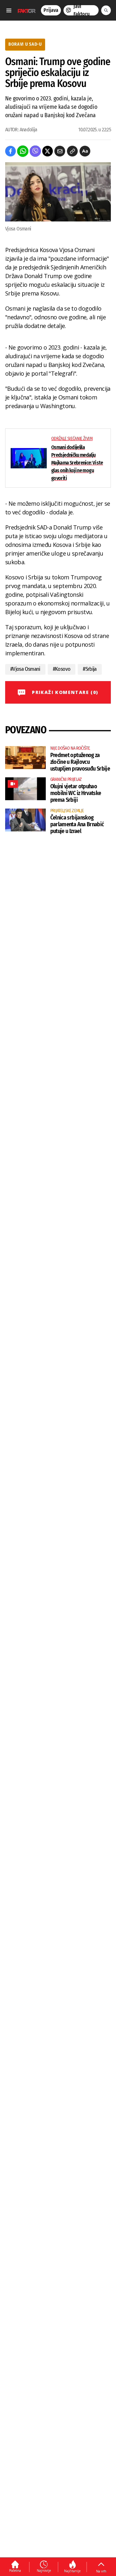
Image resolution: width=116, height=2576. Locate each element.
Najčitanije (72, 2571)
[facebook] (10, 151)
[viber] (35, 151)
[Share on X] (48, 151)
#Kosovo (62, 669)
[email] (60, 151)
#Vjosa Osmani (25, 669)
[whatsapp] (23, 151)
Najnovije (44, 2571)
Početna (15, 2571)
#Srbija (90, 669)
